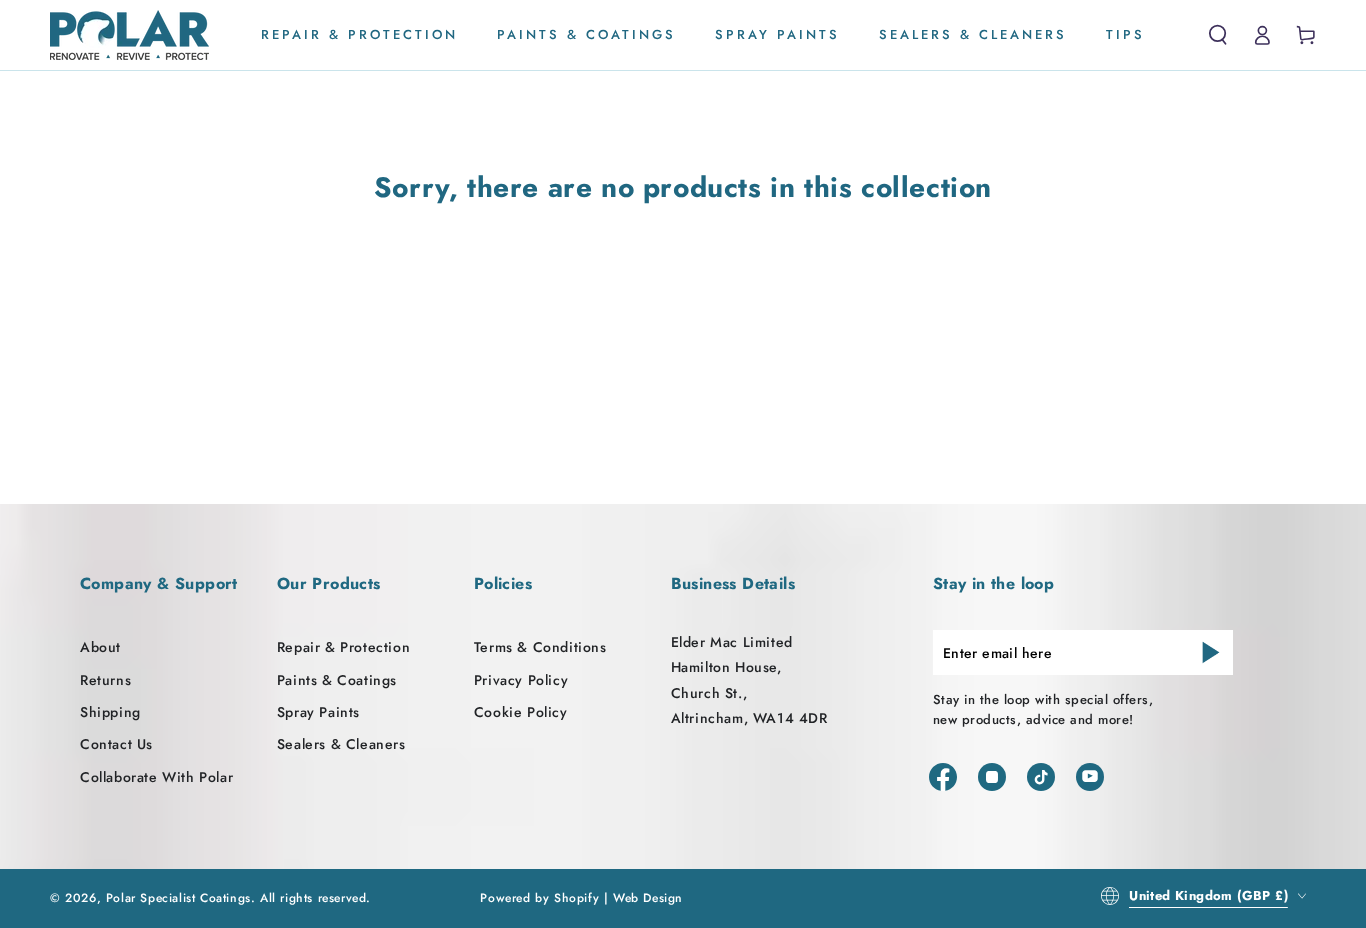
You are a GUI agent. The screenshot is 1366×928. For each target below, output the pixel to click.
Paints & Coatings (337, 680)
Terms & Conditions (540, 647)
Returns (105, 680)
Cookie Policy (521, 712)
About (100, 647)
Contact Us (116, 744)
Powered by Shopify (539, 898)
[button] (1218, 35)
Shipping (110, 712)
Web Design (648, 898)
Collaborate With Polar (156, 777)
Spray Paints (318, 712)
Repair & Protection (343, 647)
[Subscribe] (1211, 652)
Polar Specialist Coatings (178, 898)
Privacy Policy (521, 680)
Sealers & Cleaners (341, 744)
